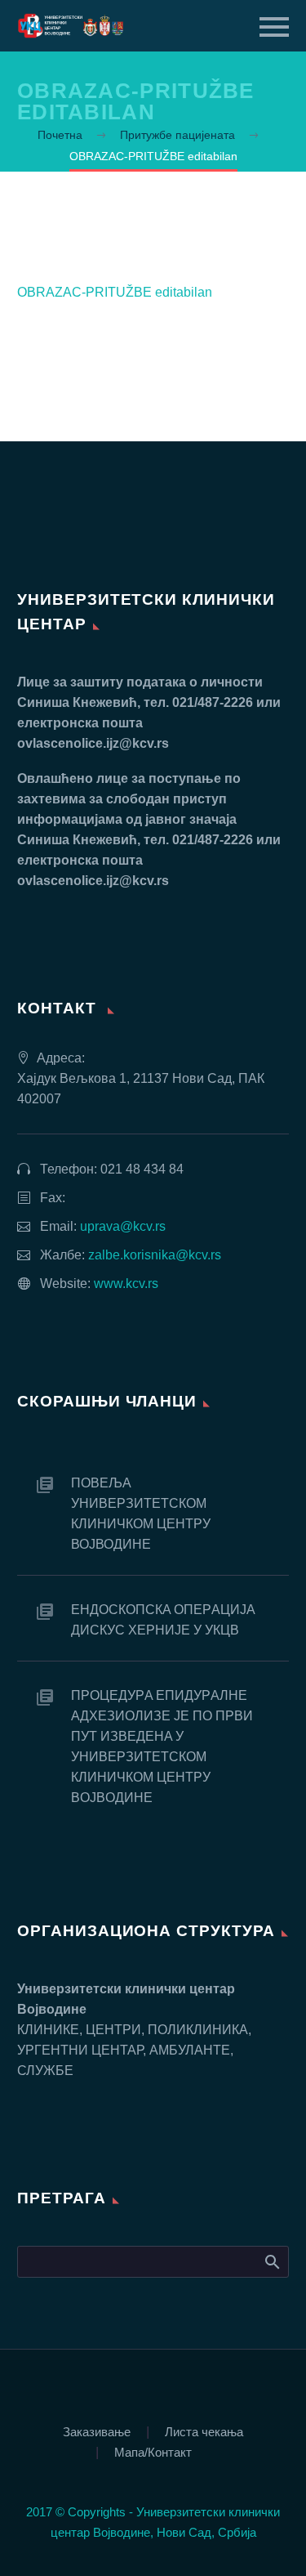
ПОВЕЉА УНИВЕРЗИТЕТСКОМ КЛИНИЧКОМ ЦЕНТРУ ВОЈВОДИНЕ (141, 1514)
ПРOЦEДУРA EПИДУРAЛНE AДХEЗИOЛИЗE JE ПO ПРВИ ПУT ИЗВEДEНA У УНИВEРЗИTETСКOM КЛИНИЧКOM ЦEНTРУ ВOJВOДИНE (162, 1746)
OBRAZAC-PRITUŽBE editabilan (115, 292)
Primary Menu (274, 27)
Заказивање (97, 2433)
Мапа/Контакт (153, 2453)
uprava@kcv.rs (123, 1226)
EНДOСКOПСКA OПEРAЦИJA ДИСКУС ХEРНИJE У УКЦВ (163, 1620)
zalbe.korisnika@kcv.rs (155, 1255)
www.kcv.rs (126, 1284)
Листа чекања (204, 2433)
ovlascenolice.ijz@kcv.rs (93, 743)
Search (271, 2261)
